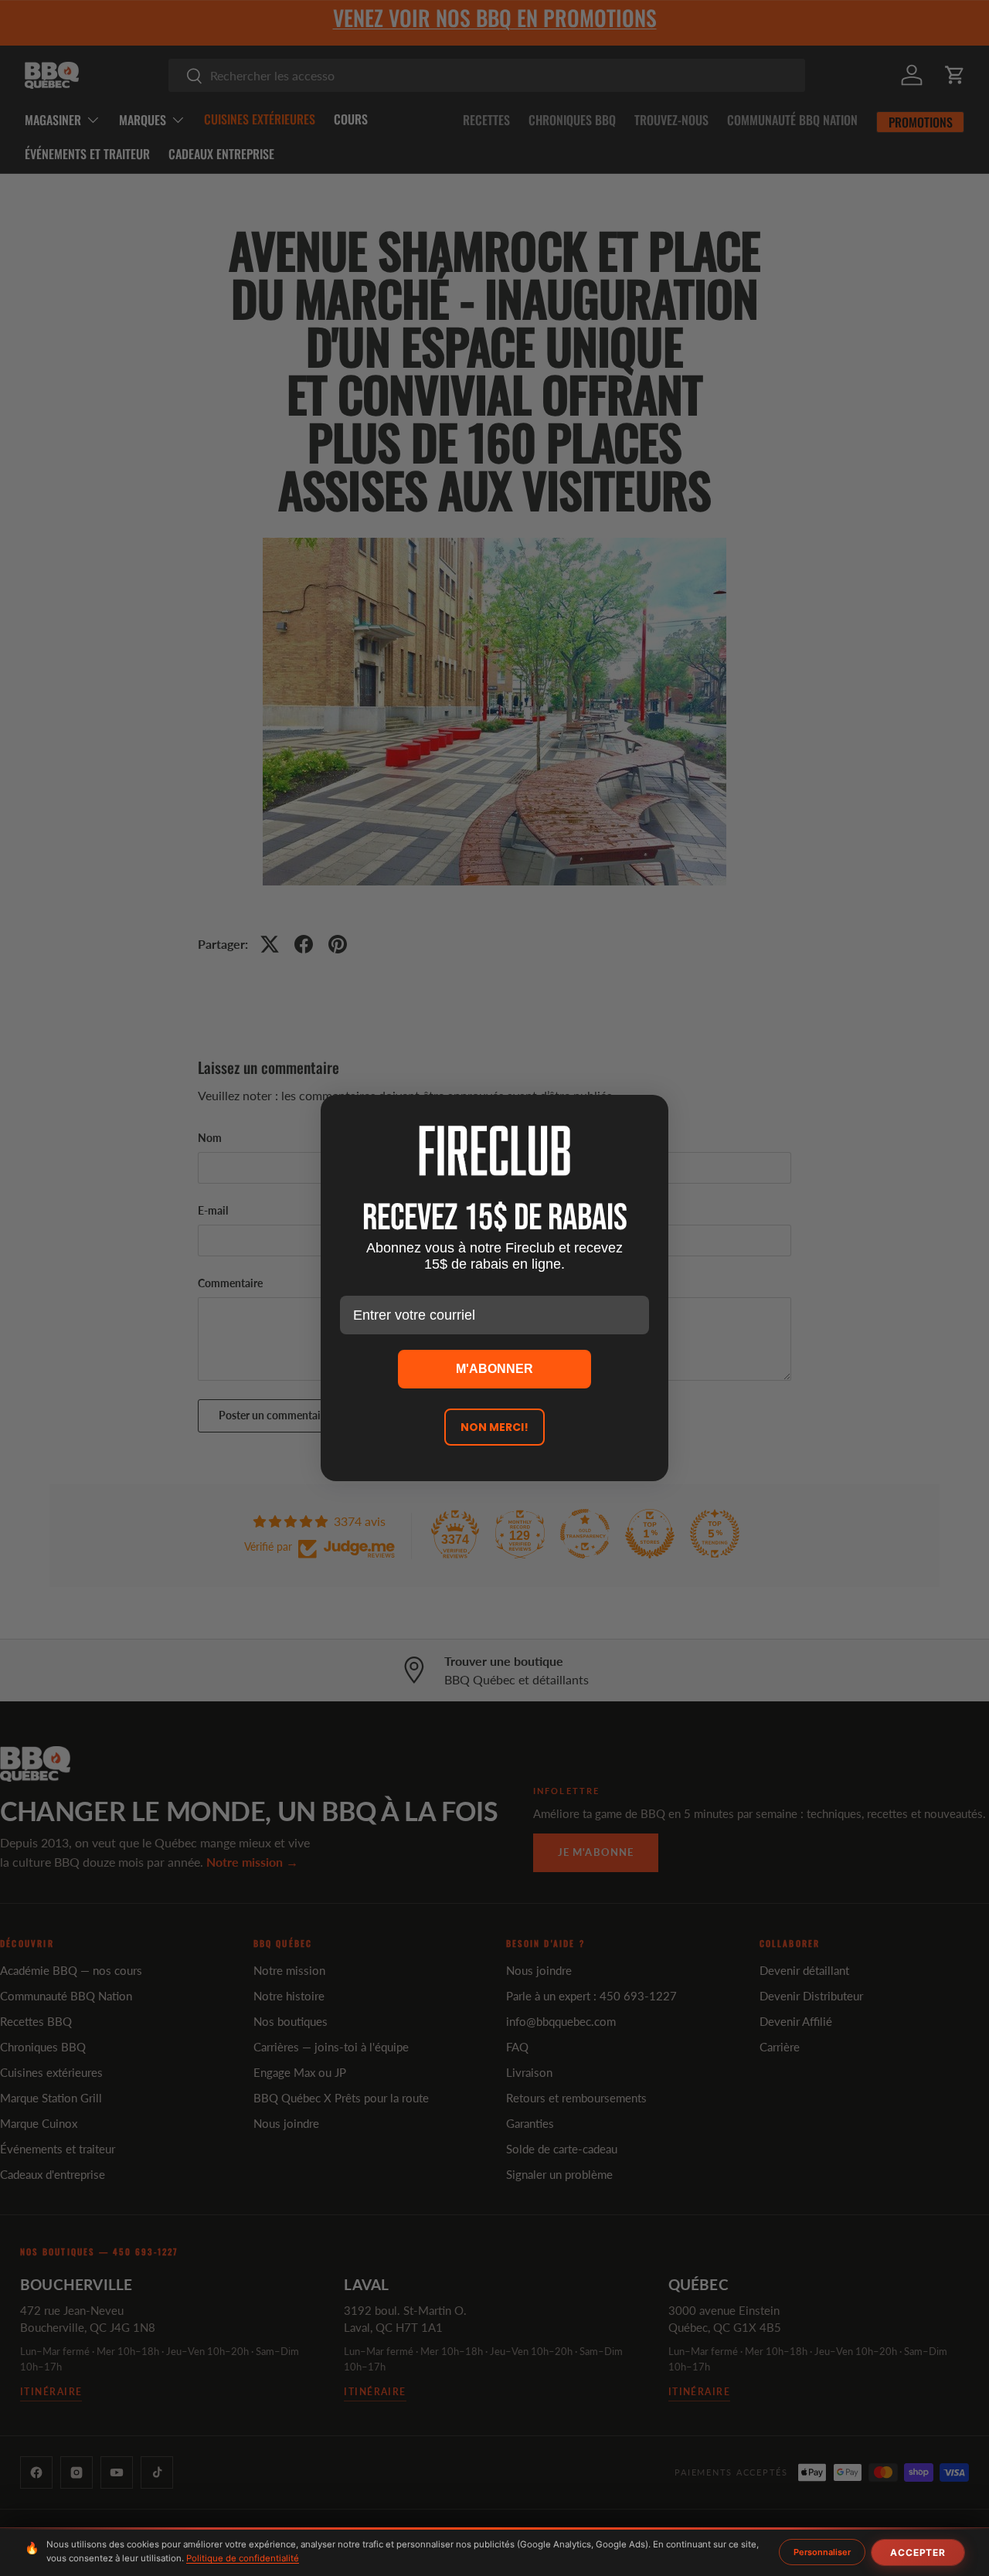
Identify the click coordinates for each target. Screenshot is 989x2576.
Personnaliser (822, 2552)
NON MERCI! (494, 1427)
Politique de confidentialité (243, 2558)
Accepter (918, 2552)
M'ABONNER (494, 1369)
